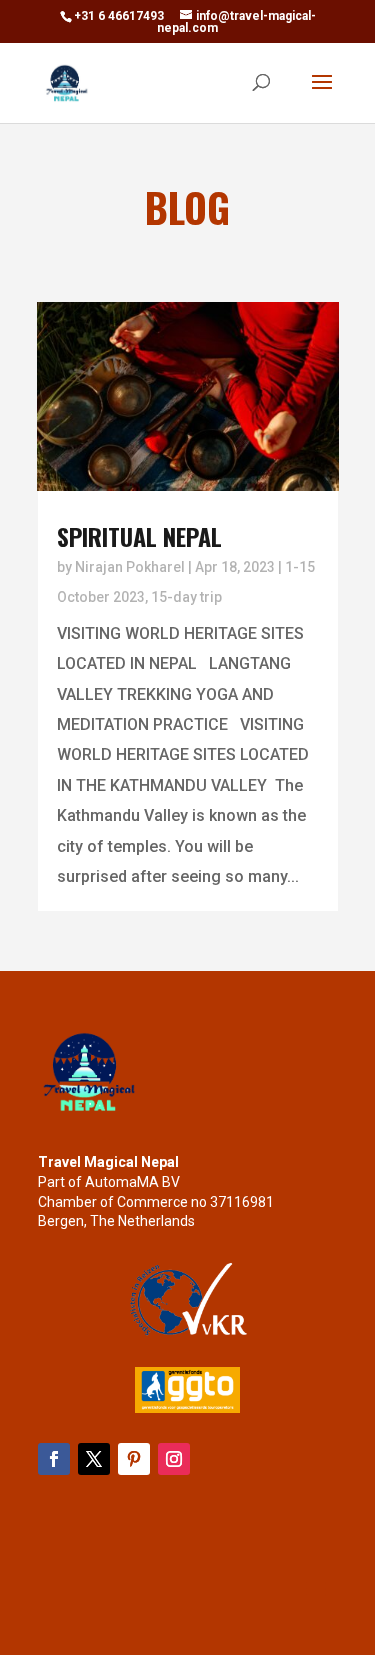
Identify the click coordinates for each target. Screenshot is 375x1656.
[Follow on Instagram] (174, 1459)
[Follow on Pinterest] (134, 1459)
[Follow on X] (94, 1459)
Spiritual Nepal (139, 536)
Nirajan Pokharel (130, 567)
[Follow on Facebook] (54, 1459)
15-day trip (186, 597)
